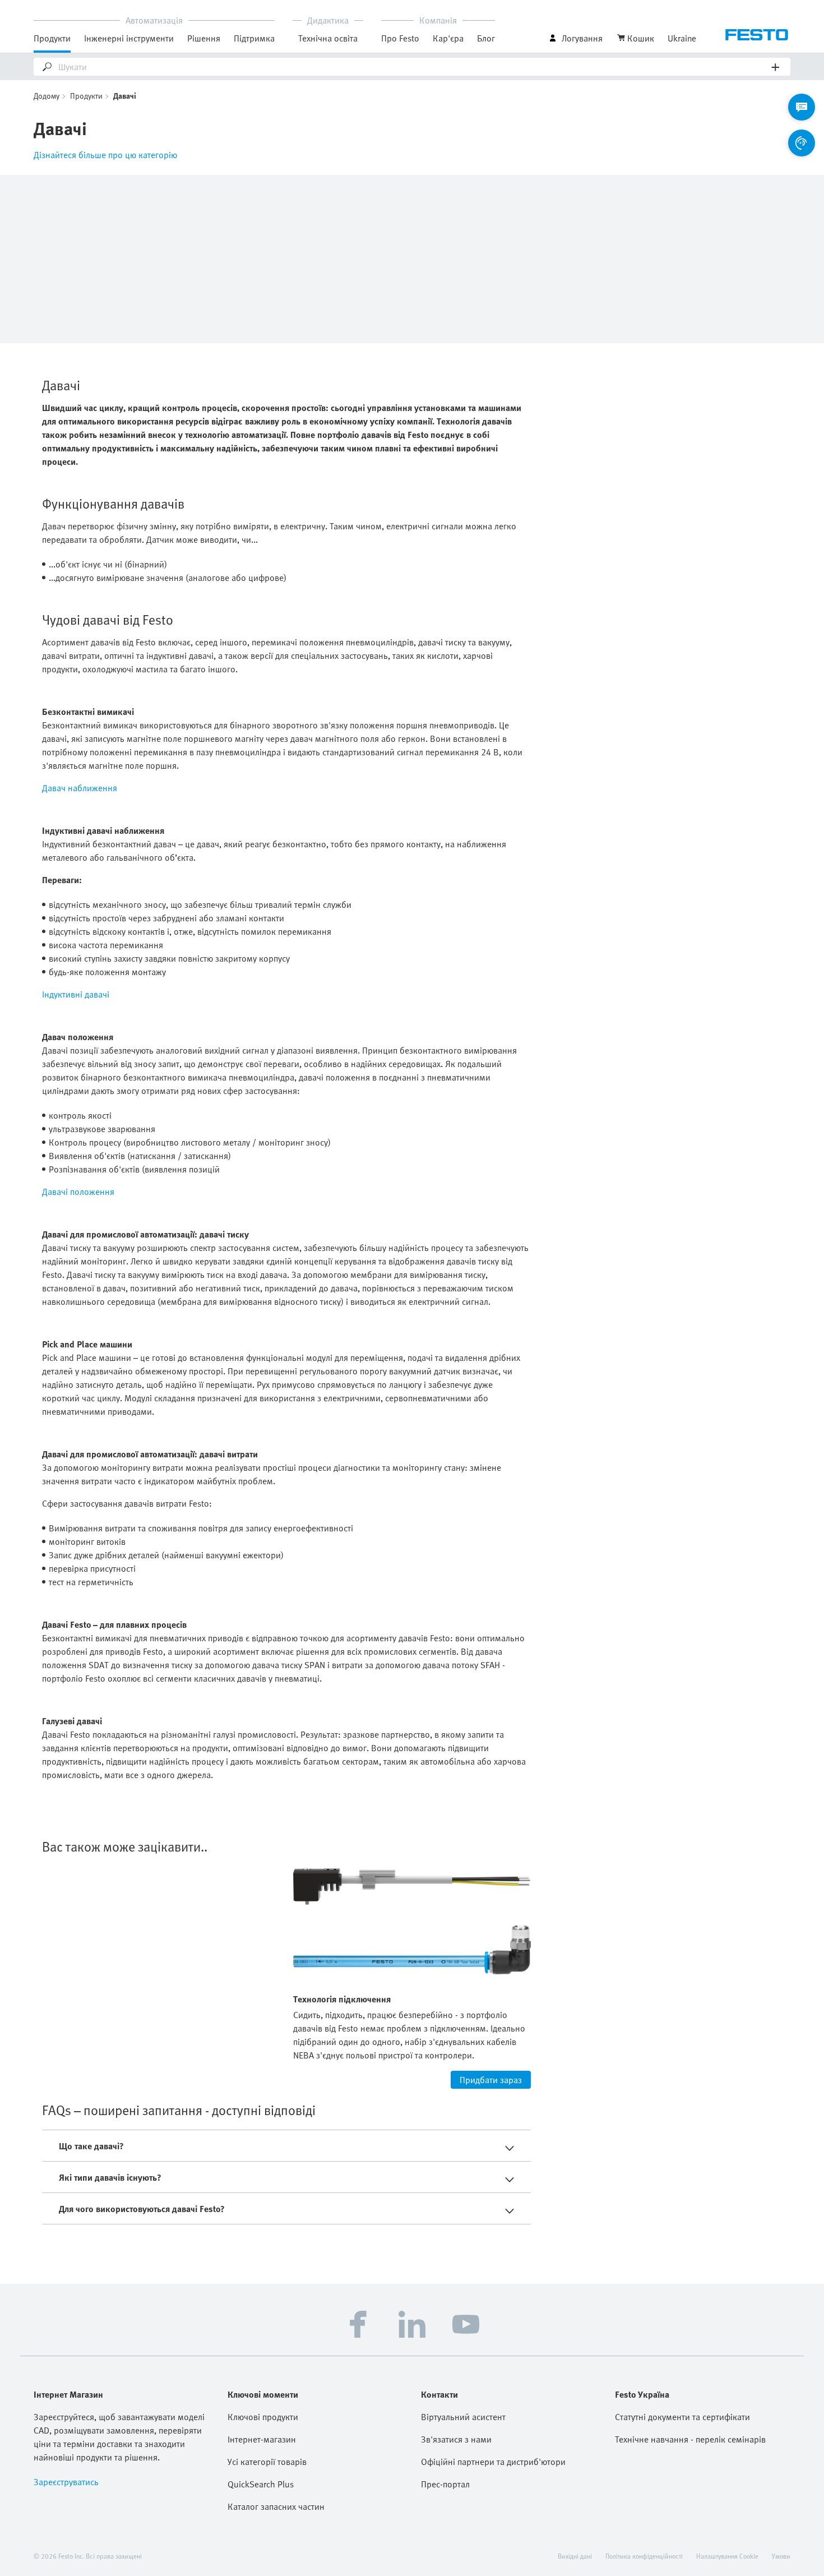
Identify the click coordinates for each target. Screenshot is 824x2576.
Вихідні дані (575, 2556)
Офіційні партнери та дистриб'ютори (493, 2462)
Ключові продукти (263, 2417)
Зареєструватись (66, 2482)
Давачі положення (78, 1192)
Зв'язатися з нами (456, 2439)
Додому (47, 96)
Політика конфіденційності (644, 2556)
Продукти (86, 96)
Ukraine (682, 38)
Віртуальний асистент (463, 2417)
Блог (486, 38)
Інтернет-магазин (262, 2439)
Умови (781, 2556)
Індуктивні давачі (76, 994)
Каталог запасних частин (276, 2506)
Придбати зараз (491, 2080)
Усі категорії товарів (267, 2462)
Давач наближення (80, 788)
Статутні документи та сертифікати (682, 2417)
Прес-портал (445, 2484)
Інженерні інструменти (129, 38)
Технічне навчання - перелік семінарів (690, 2439)
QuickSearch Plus (261, 2484)
